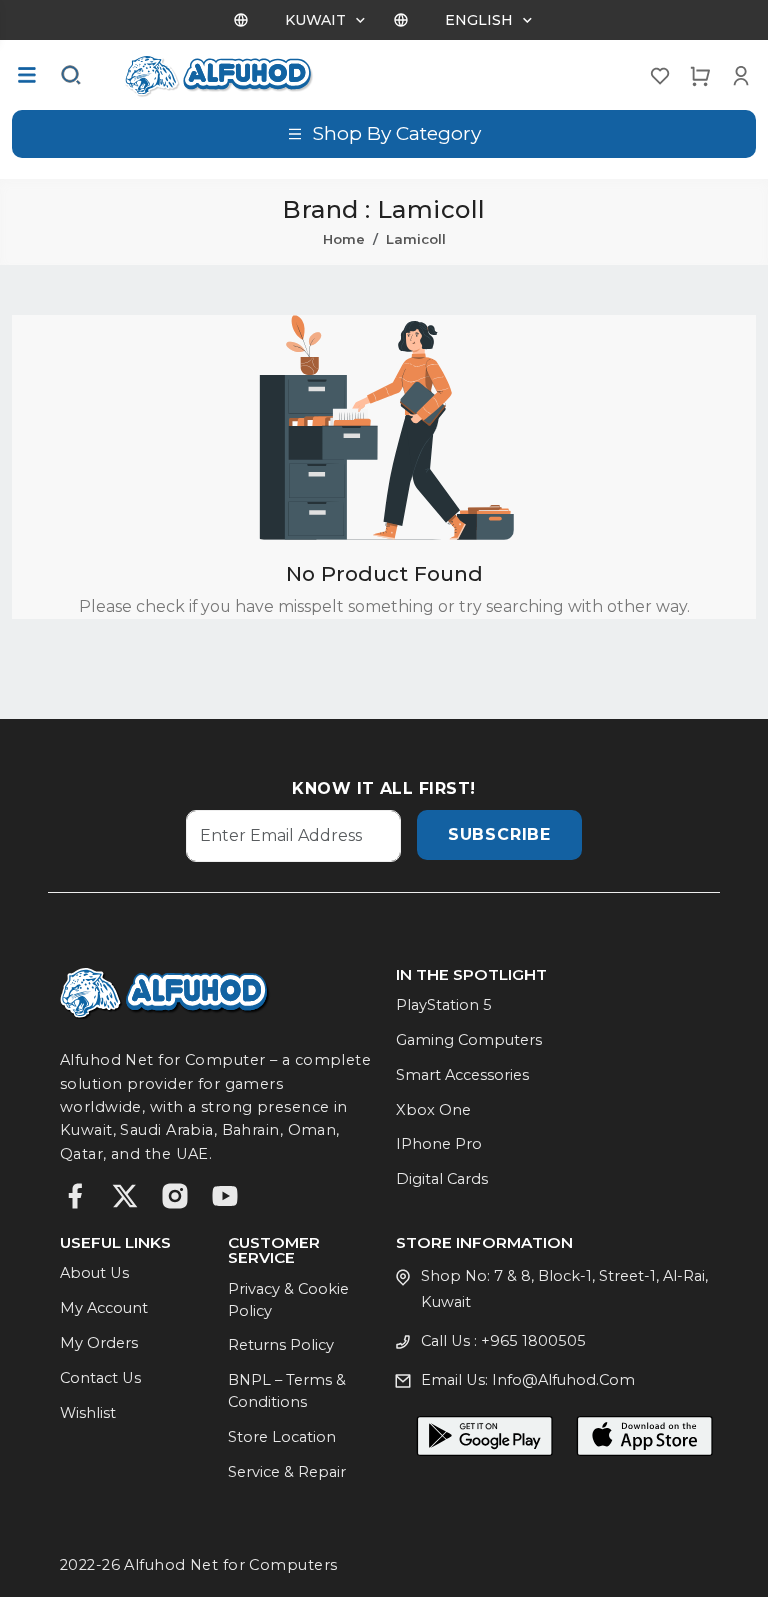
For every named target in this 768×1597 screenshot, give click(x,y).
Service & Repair (287, 1472)
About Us (94, 1273)
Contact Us (100, 1378)
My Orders (99, 1343)
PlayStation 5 (444, 1005)
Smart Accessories (462, 1075)
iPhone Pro (439, 1144)
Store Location (282, 1437)
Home (344, 239)
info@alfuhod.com (563, 1380)
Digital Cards (442, 1179)
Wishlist (88, 1413)
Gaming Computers (469, 1040)
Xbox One (433, 1110)
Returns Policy (281, 1345)
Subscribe (499, 834)
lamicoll (416, 239)
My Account (104, 1308)
